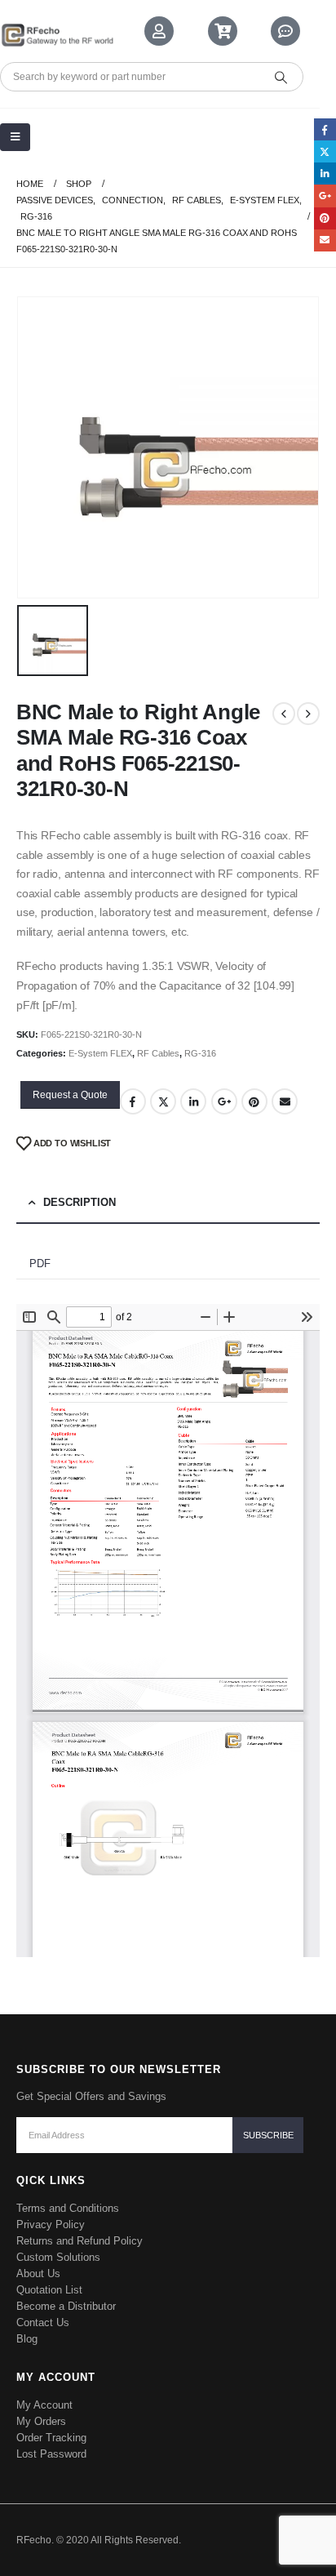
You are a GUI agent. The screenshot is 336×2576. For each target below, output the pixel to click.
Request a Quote (70, 1095)
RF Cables (158, 1053)
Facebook (133, 1101)
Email (285, 1101)
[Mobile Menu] (15, 137)
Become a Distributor (66, 2306)
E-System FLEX (100, 1053)
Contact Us (43, 2322)
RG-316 (200, 1053)
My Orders (41, 2421)
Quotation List (49, 2290)
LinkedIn (193, 1101)
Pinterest (254, 1101)
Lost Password (51, 2454)
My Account (44, 2405)
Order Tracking (51, 2438)
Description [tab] (80, 1202)
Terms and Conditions (68, 2208)
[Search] (281, 77)
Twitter (163, 1101)
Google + (224, 1101)
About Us (38, 2273)
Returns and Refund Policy (80, 2241)
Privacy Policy (51, 2225)
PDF (40, 1264)
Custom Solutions (58, 2257)
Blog (27, 2339)
